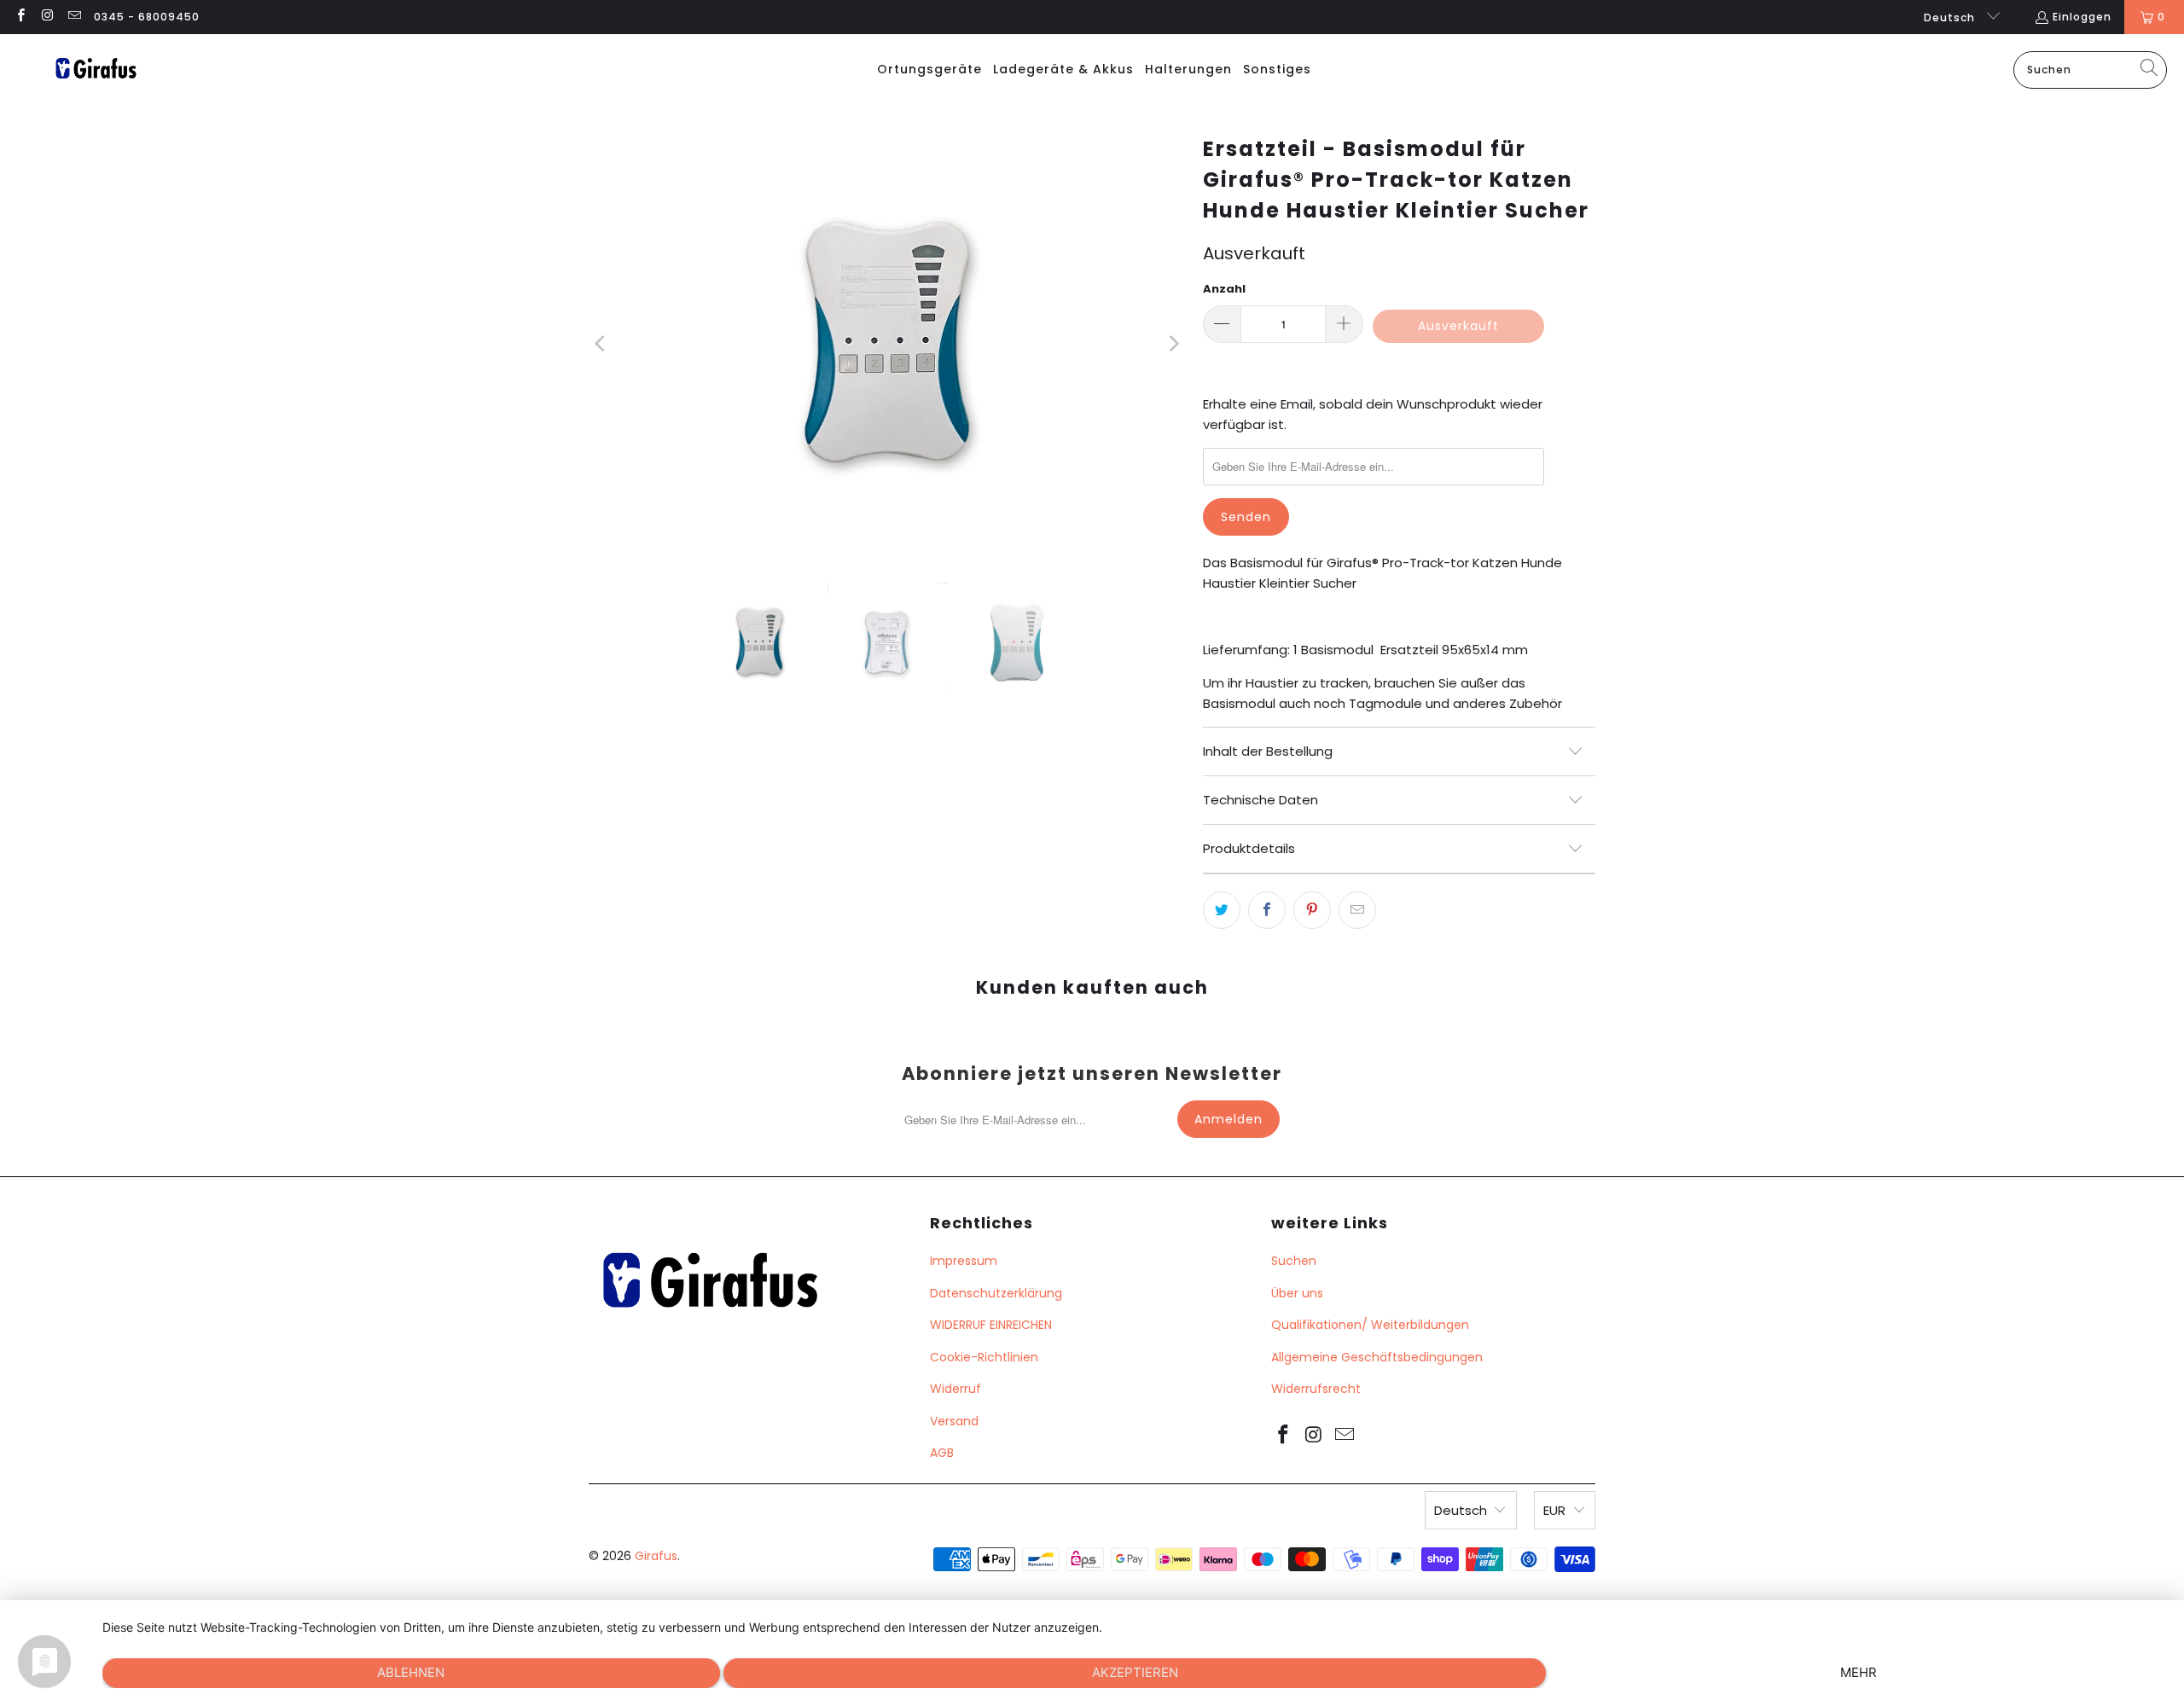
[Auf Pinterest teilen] (1312, 910)
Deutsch (1951, 17)
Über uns (1297, 1293)
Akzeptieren (1135, 1672)
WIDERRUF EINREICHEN (991, 1325)
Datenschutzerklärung (996, 1293)
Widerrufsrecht (1316, 1389)
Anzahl (1224, 289)
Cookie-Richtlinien (984, 1357)
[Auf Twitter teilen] (1222, 910)
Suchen (1294, 1261)
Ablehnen (411, 1672)
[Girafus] (96, 70)
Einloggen (2082, 17)
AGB (942, 1453)
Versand (954, 1421)
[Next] (1173, 344)
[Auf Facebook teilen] (1267, 910)
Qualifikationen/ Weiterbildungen (1370, 1325)
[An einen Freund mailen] (1357, 910)
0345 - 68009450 (147, 17)
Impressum (964, 1261)
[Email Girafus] (74, 17)
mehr (1859, 1672)
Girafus (656, 1556)
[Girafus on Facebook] (20, 17)
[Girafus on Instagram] (46, 17)
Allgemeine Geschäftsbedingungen (1377, 1357)
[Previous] (601, 344)
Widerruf (955, 1389)
